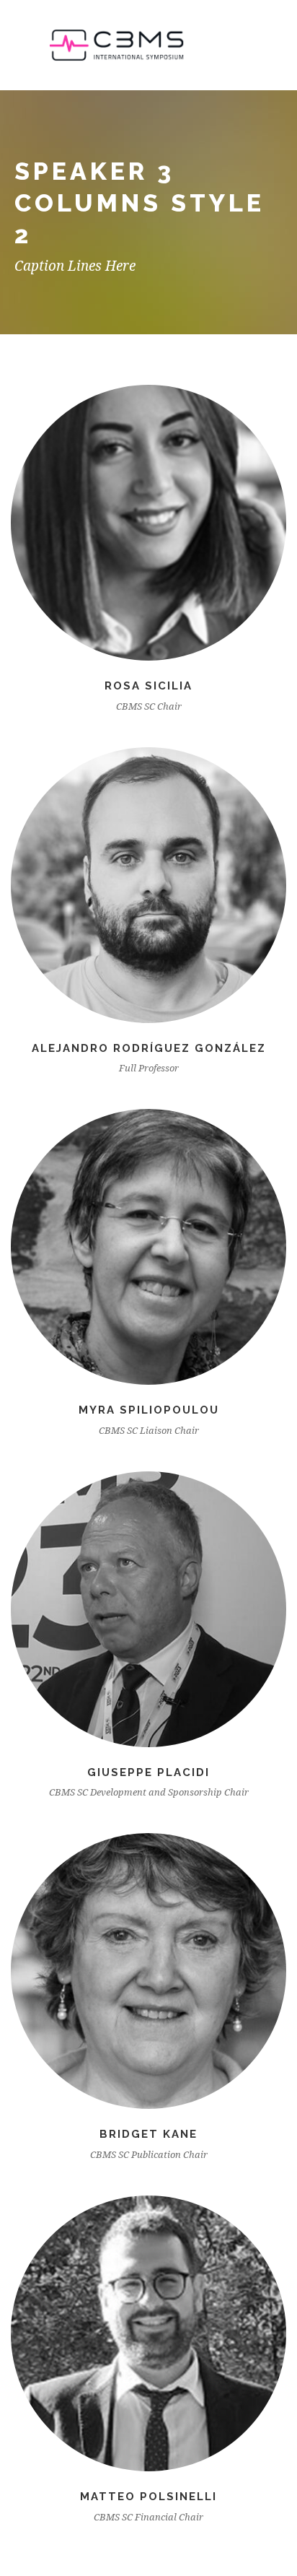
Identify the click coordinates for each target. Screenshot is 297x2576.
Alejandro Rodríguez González (149, 1048)
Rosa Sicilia (148, 686)
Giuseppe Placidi (148, 1772)
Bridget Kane (148, 2134)
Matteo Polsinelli (148, 2497)
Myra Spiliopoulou (149, 1410)
